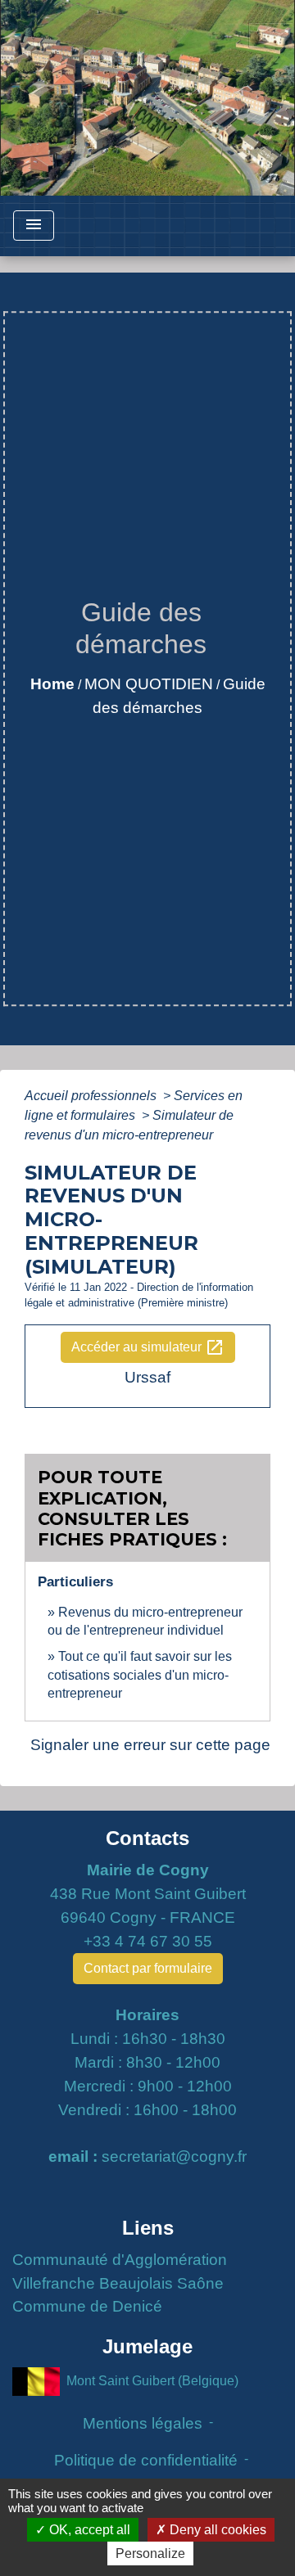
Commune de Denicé (87, 2306)
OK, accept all (88, 2530)
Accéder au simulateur (148, 1347)
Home (52, 684)
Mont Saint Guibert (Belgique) (152, 2381)
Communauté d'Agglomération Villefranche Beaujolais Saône (120, 2271)
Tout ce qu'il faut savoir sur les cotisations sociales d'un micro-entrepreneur (140, 1675)
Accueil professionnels (92, 1096)
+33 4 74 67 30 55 (148, 1941)
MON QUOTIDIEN (149, 684)
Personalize (150, 2553)
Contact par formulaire (148, 1968)
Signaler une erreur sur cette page (150, 1745)
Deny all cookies (216, 2530)
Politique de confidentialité (146, 2460)
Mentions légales (143, 2423)
